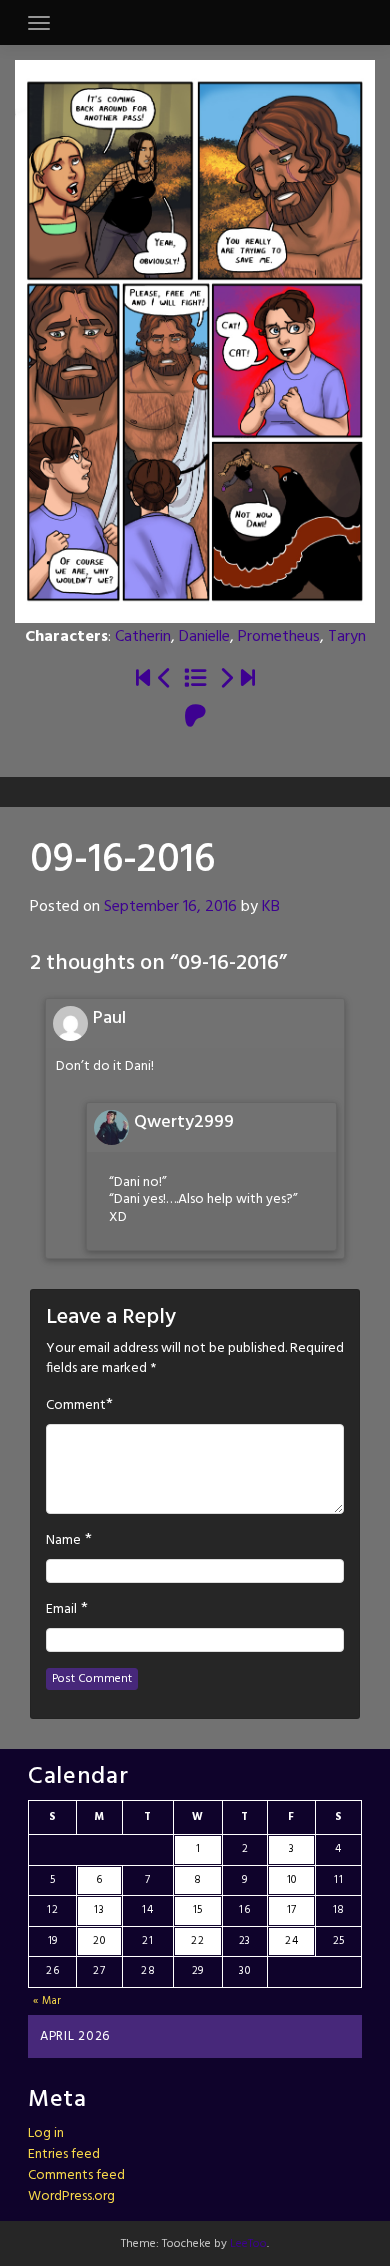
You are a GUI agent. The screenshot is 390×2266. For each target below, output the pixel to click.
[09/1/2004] (143, 679)
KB (271, 907)
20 (99, 1941)
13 (99, 1910)
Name (63, 1541)
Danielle (204, 637)
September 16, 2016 (170, 907)
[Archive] (195, 679)
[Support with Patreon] (195, 717)
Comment (76, 1406)
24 (291, 1941)
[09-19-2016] (226, 679)
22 (197, 1941)
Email (61, 1610)
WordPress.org (71, 2196)
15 (198, 1910)
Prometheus (279, 637)
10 (292, 1880)
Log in (46, 2133)
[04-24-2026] (248, 679)
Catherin (143, 637)
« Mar (48, 2001)
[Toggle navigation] (39, 23)
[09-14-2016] (165, 679)
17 (292, 1910)
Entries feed (64, 2154)
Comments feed (76, 2175)
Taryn (347, 637)
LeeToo (248, 2244)
